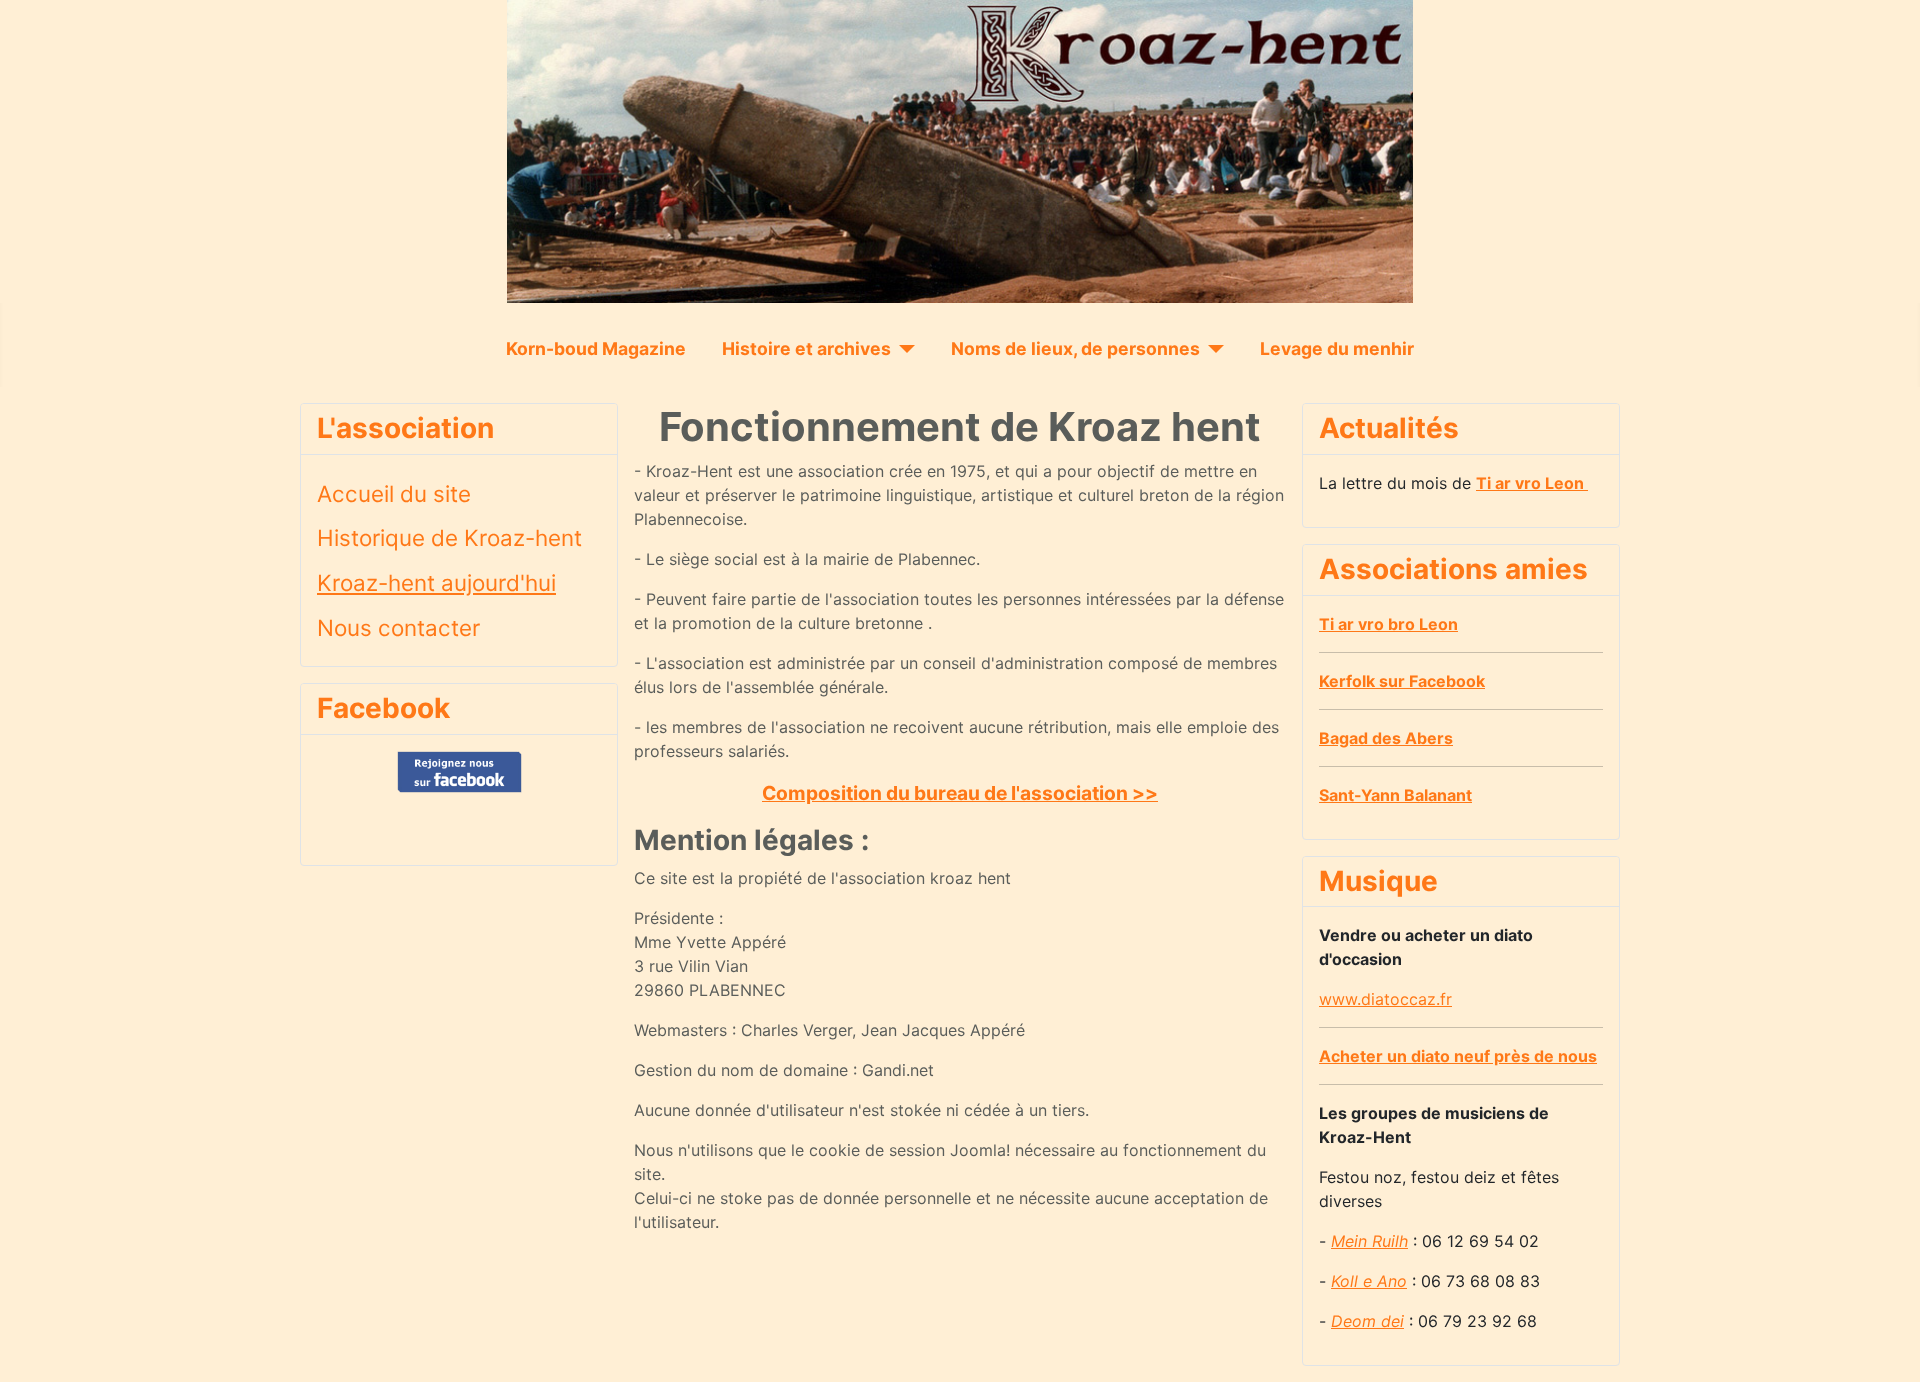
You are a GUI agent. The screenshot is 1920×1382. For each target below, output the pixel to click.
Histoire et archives (806, 348)
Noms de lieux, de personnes (1075, 348)
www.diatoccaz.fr (1385, 999)
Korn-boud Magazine (596, 348)
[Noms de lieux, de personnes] (1212, 349)
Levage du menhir (1337, 348)
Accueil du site (394, 493)
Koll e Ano (1369, 1281)
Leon (1532, 483)
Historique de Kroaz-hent (449, 537)
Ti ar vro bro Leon (1388, 624)
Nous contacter (398, 627)
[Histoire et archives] (903, 349)
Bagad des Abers (1386, 738)
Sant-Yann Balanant (1395, 795)
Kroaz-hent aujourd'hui (436, 582)
